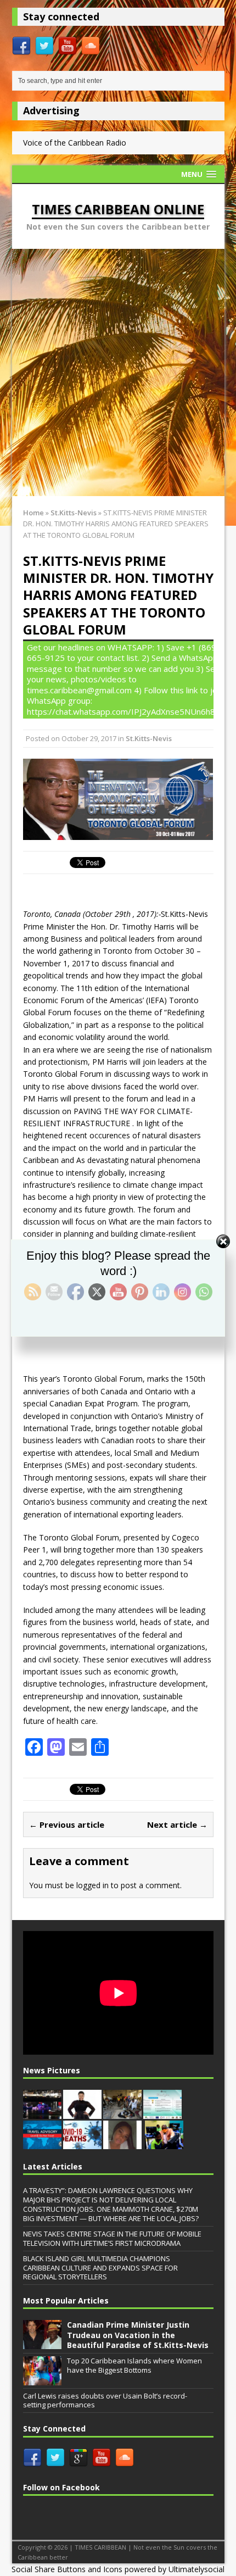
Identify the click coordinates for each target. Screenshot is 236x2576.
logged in (92, 1885)
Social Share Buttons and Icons (67, 2569)
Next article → (177, 1824)
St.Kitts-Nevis (149, 738)
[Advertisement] (118, 372)
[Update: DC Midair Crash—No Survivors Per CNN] (42, 2113)
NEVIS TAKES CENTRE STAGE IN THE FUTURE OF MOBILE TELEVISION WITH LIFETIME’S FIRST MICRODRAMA (112, 2238)
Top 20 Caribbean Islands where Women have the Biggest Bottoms (134, 2365)
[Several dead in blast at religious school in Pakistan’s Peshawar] (122, 2113)
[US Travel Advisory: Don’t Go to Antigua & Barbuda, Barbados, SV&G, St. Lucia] (42, 2143)
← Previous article (67, 1824)
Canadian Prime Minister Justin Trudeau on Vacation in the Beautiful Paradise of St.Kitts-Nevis (138, 2335)
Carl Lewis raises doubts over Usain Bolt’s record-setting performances (105, 2400)
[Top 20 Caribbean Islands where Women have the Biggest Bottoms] (42, 2379)
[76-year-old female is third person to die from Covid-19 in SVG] (82, 2143)
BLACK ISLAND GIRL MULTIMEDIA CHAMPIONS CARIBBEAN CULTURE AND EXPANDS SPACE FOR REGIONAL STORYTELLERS (100, 2268)
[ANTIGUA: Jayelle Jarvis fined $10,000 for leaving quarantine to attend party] (122, 2143)
